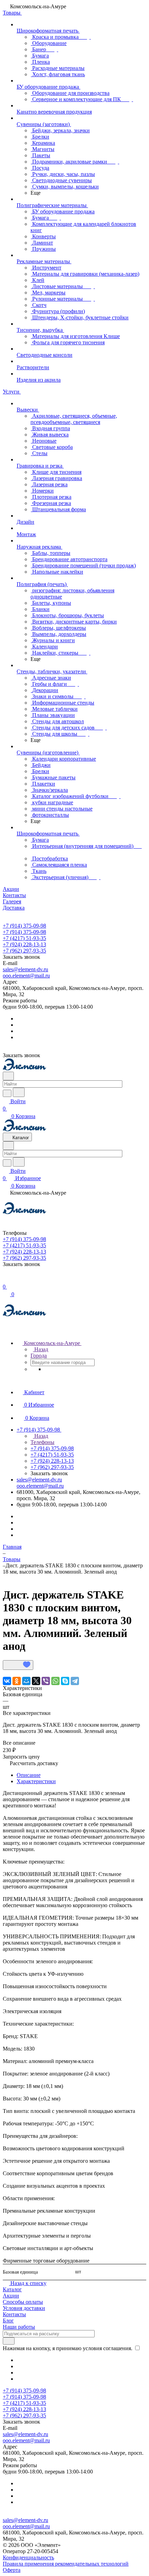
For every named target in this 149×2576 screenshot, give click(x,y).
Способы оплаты (23, 2302)
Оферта (12, 2570)
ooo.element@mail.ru (26, 976)
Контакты (14, 2314)
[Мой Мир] (26, 1681)
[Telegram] (75, 1681)
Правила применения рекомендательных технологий (66, 2564)
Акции (11, 2296)
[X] (36, 1681)
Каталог (12, 2289)
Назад (41, 1349)
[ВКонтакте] (7, 1681)
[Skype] (65, 1681)
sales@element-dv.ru (25, 969)
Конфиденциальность (28, 2557)
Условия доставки (24, 2308)
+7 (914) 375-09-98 (24, 926)
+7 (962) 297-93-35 (24, 951)
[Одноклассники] (17, 1681)
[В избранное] (18, 1665)
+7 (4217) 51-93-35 (24, 938)
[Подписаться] (9, 2341)
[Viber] (46, 1681)
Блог (8, 2321)
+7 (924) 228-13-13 (24, 944)
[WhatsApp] (55, 1681)
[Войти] (6, 1279)
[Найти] (19, 1092)
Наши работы (19, 2327)
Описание (29, 1775)
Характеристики (36, 1781)
